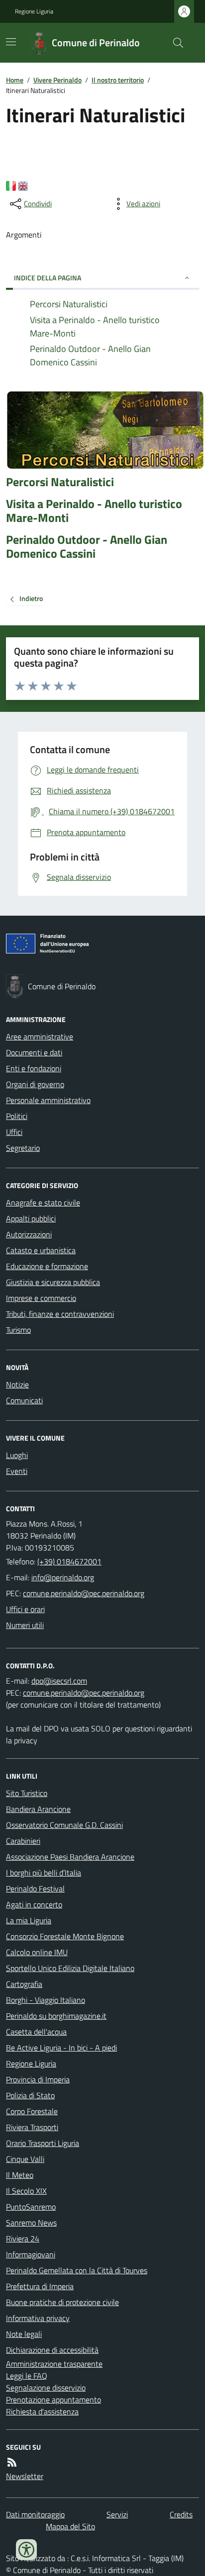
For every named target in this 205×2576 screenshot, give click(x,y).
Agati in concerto (34, 1904)
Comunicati (24, 1400)
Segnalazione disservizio (46, 2388)
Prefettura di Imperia (40, 2286)
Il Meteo (20, 2175)
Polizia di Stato (30, 2095)
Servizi (117, 2514)
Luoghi (17, 1455)
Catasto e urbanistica (41, 1250)
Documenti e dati (34, 1052)
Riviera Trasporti (32, 2127)
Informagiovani (31, 2254)
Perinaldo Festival (35, 1889)
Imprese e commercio (41, 1298)
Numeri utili (25, 1625)
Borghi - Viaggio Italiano (46, 2000)
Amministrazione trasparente (54, 2364)
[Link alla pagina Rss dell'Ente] (12, 2462)
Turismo (18, 1330)
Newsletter (25, 2476)
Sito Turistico (27, 1793)
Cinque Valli (25, 2159)
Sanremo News (31, 2223)
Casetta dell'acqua (36, 2032)
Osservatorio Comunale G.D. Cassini (64, 1825)
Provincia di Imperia (38, 2079)
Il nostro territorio (118, 80)
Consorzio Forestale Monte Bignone (65, 1936)
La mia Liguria (29, 1920)
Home (15, 80)
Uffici (14, 1132)
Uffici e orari (25, 1609)
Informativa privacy (38, 2318)
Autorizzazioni (29, 1234)
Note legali (24, 2334)
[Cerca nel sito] (174, 43)
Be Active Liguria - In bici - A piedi (61, 2048)
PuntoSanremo (31, 2207)
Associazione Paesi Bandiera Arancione (70, 1857)
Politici (17, 1116)
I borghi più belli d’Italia (44, 1873)
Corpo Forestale (32, 2111)
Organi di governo (35, 1084)
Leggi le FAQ (27, 2376)
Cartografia (24, 1984)
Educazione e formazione (47, 1266)
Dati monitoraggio (35, 2514)
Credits (181, 2514)
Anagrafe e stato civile (43, 1202)
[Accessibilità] (26, 2550)
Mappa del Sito (70, 2526)
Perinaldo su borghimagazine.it (56, 2016)
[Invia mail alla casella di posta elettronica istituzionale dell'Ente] (63, 1577)
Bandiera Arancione (38, 1809)
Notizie (17, 1384)
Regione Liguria (34, 11)
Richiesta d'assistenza (42, 2411)
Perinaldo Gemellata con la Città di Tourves (77, 2270)
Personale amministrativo (48, 1100)
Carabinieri (23, 1841)
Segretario (23, 1148)
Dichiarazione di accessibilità (52, 2350)
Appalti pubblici (31, 1218)
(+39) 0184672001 (69, 1561)
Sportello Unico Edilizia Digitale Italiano (70, 1968)
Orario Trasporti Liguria (43, 2143)
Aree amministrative (40, 1036)
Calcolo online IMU (37, 1952)
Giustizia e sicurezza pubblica (53, 1282)
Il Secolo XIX (26, 2191)
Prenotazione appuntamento (53, 2400)
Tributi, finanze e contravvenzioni (60, 1314)
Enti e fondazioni (34, 1068)
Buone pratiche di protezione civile (62, 2302)
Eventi (17, 1471)
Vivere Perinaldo (57, 80)
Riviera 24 (23, 2238)
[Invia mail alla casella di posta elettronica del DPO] (59, 1681)
